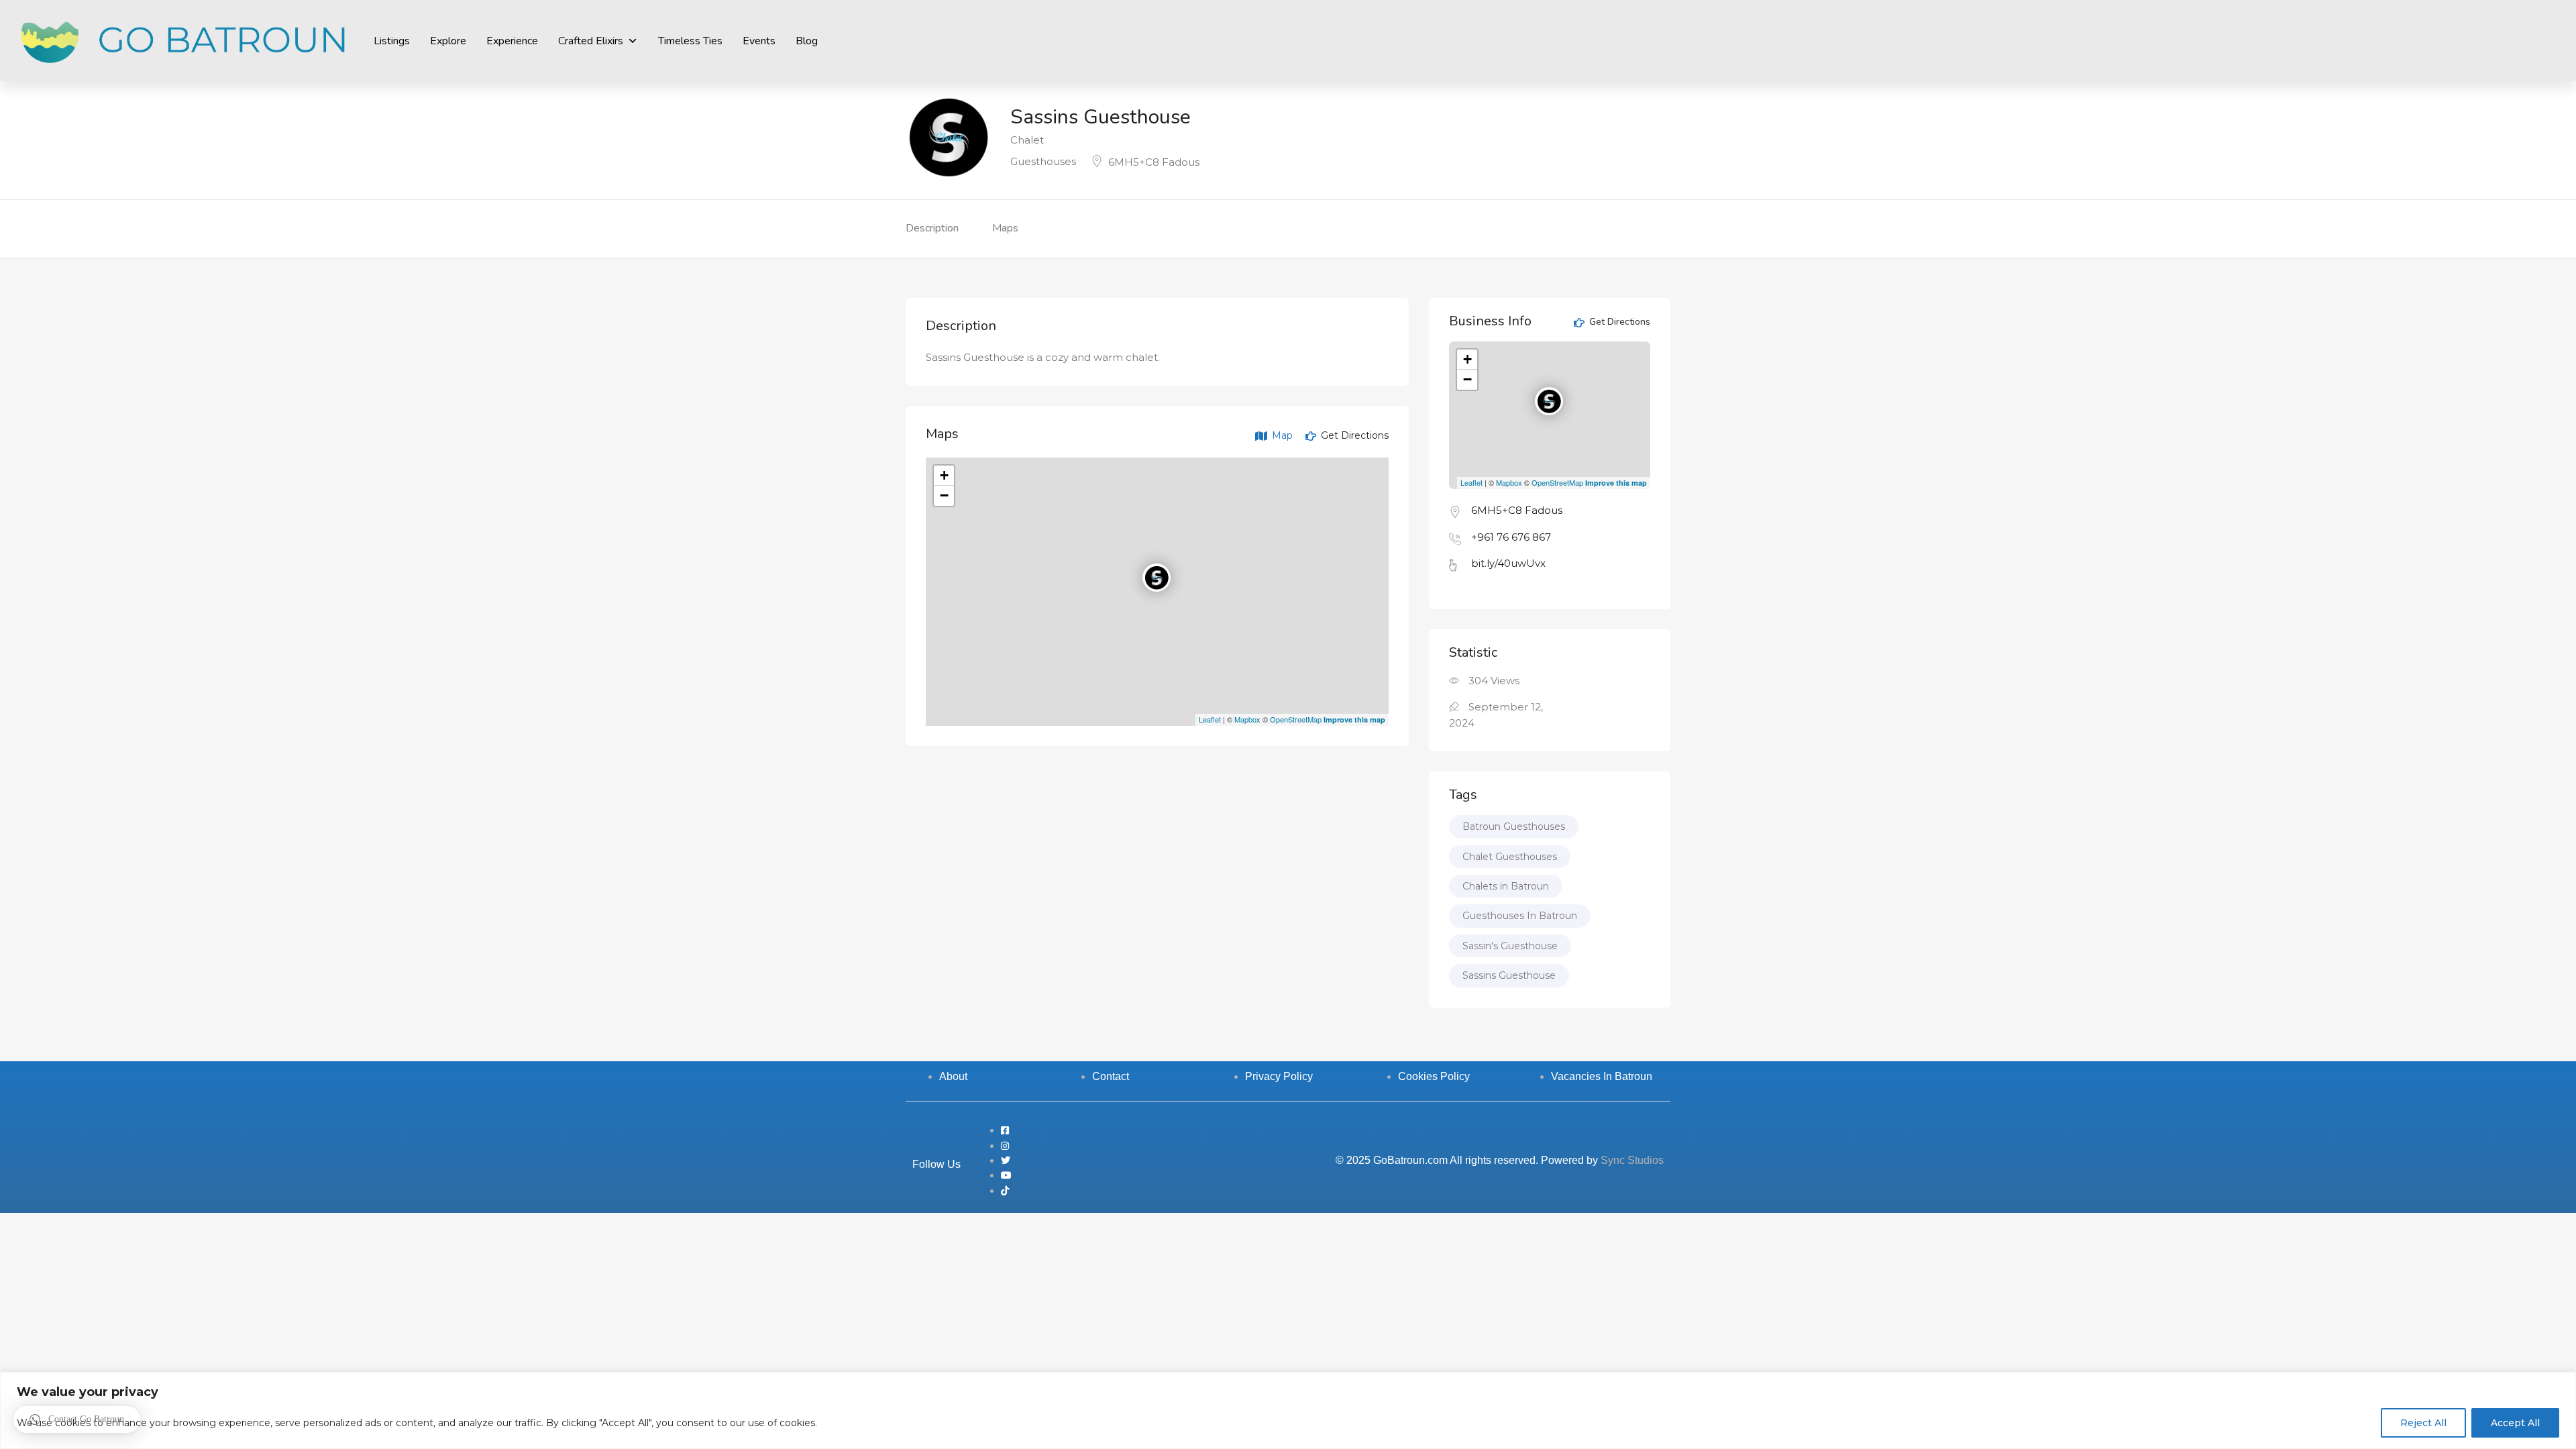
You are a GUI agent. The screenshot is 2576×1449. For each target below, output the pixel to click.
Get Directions (1353, 435)
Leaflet (1210, 719)
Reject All (2423, 1423)
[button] (77, 1419)
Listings (392, 41)
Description (932, 228)
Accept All (2515, 1423)
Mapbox (1247, 719)
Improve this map (1354, 719)
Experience (512, 41)
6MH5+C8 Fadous (1154, 162)
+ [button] (944, 475)
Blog (807, 41)
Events (759, 41)
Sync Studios (1632, 1160)
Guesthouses (1043, 161)
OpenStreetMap (1296, 719)
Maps (1005, 228)
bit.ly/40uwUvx (1508, 563)
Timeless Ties (690, 41)
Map (1281, 435)
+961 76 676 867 (1511, 537)
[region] (1288, 1410)
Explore (448, 41)
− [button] (944, 495)
